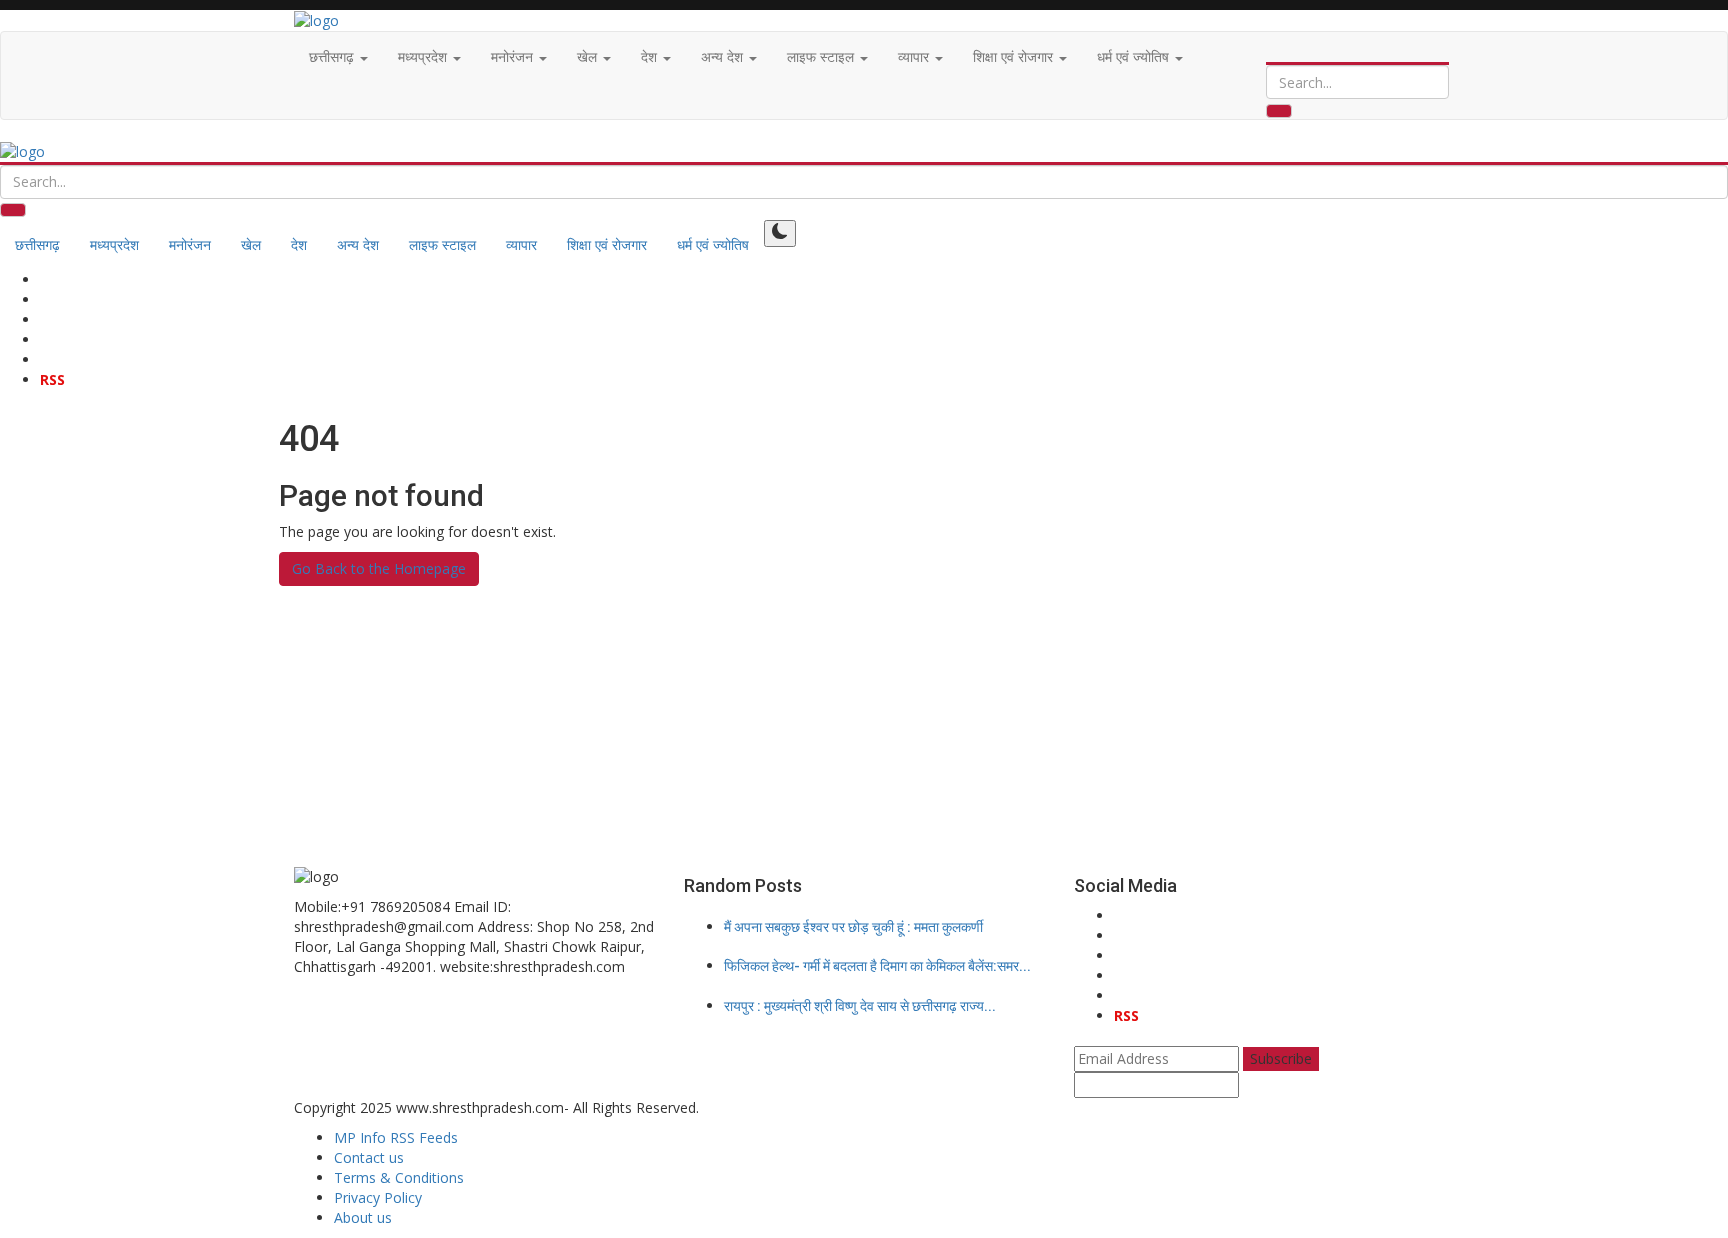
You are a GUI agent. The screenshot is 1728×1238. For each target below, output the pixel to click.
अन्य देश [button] (724, 56)
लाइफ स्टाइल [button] (822, 56)
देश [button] (651, 56)
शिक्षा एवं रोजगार (607, 244)
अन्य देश (358, 244)
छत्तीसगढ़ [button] (333, 56)
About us (363, 1217)
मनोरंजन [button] (514, 56)
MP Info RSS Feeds (396, 1137)
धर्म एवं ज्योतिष (713, 244)
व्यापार (521, 244)
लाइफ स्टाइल (442, 244)
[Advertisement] (864, 726)
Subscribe (1281, 1058)
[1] (780, 233)
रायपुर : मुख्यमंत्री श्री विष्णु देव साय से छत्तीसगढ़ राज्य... (860, 1006)
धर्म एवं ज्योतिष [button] (1135, 56)
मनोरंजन (190, 244)
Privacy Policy (378, 1197)
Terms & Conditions (399, 1177)
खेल (251, 244)
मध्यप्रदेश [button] (424, 56)
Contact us (369, 1157)
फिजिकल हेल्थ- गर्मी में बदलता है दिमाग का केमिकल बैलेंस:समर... (877, 966)
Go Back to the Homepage (379, 568)
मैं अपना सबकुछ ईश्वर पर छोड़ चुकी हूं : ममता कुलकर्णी (853, 927)
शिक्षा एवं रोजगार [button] (1015, 56)
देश (299, 244)
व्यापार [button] (915, 56)
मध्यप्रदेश (114, 244)
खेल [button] (589, 56)
